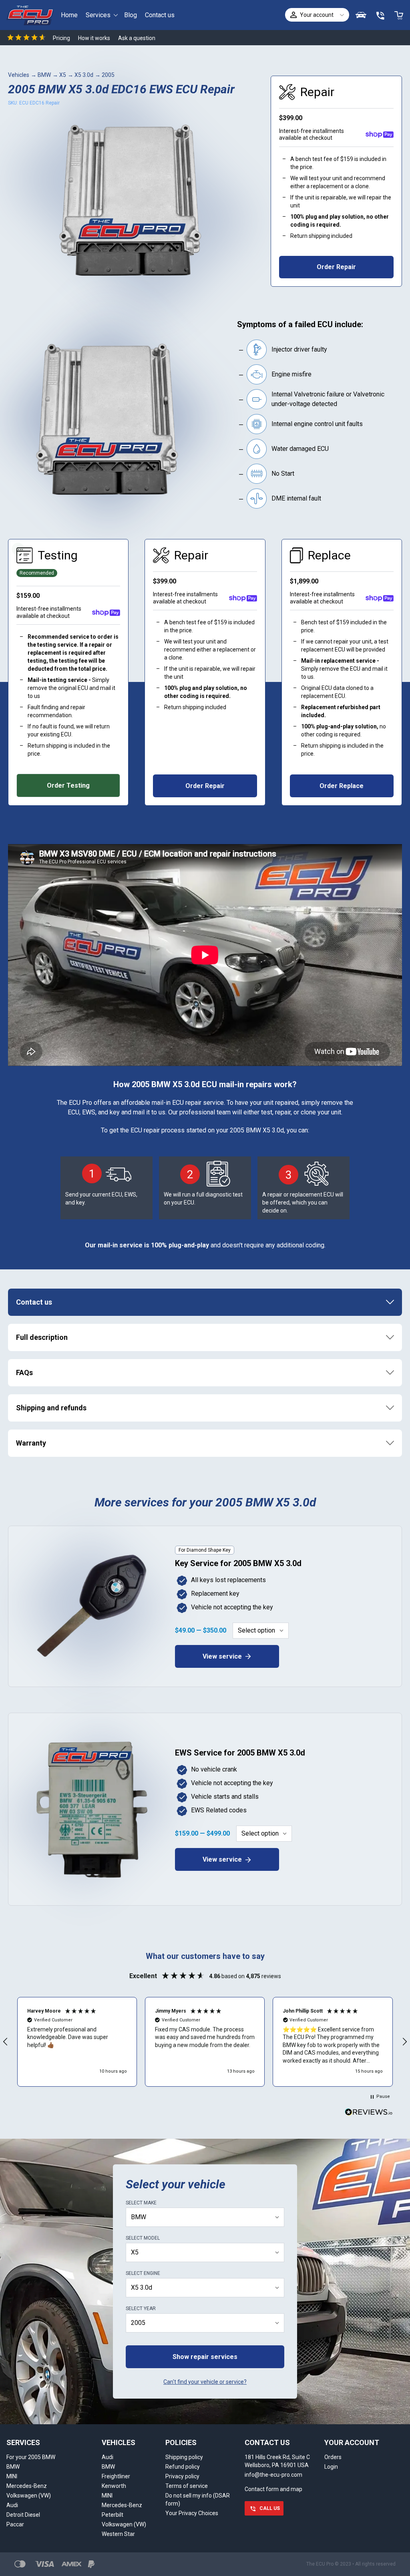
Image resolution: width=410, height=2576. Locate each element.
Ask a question (137, 38)
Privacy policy (182, 2476)
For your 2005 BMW (31, 2457)
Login (331, 2467)
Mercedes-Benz (27, 2486)
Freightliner (116, 2476)
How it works (94, 38)
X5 (63, 75)
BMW (44, 75)
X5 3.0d (84, 75)
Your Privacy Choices (192, 2513)
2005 (108, 75)
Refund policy (183, 2467)
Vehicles (19, 75)
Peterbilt (113, 2515)
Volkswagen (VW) (29, 2496)
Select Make (141, 2203)
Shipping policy (184, 2457)
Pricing (61, 38)
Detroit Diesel (23, 2515)
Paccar (15, 2524)
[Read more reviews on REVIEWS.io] (369, 2113)
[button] (77, 2042)
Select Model (143, 2238)
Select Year (141, 2309)
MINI (12, 2476)
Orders (333, 2457)
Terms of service (187, 2486)
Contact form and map (273, 2489)
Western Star (118, 2534)
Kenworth (114, 2486)
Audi (12, 2505)
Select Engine (143, 2273)
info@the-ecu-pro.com (273, 2475)
